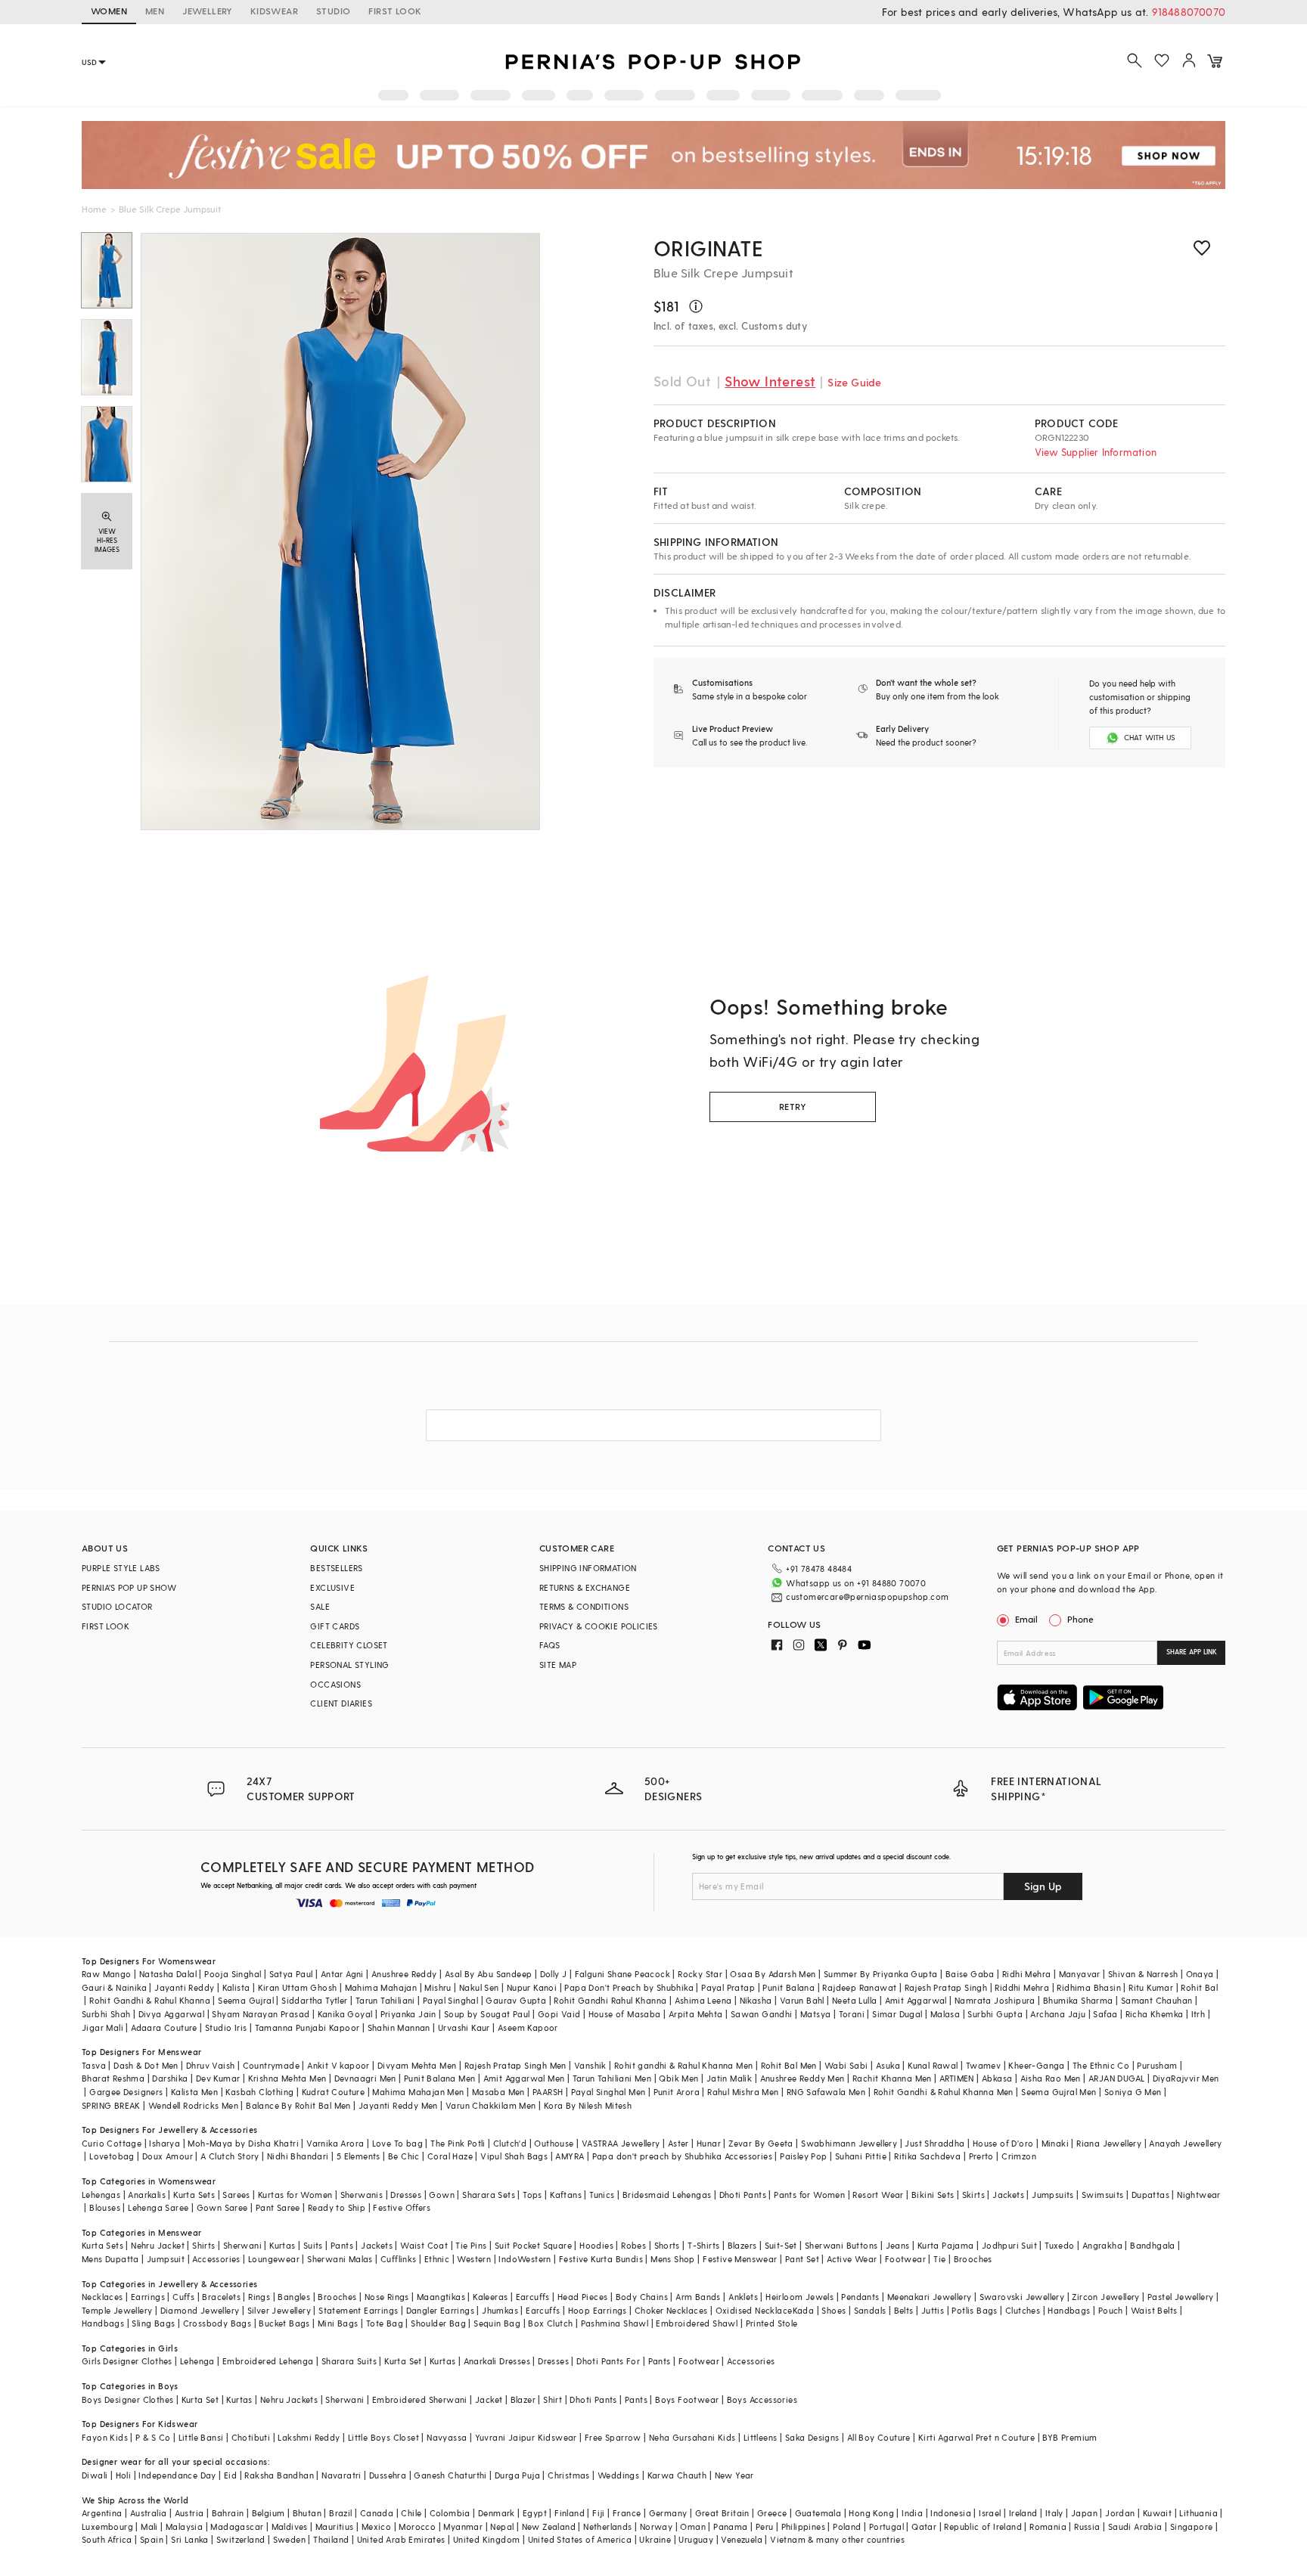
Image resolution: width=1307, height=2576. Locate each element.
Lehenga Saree (158, 2207)
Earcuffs (533, 2297)
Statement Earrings (358, 2310)
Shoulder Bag (438, 2323)
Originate (709, 248)
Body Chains (642, 2297)
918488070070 (1189, 12)
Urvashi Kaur (464, 2027)
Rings (259, 2297)
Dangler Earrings (440, 2310)
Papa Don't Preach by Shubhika (629, 1987)
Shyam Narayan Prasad (261, 2014)
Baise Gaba (970, 1974)
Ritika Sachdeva (927, 2156)
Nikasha (756, 2000)
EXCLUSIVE (332, 1587)
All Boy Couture (879, 2437)
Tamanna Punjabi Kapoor (307, 2027)
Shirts (203, 2245)
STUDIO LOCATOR (117, 1606)
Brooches (973, 2259)
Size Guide (854, 382)
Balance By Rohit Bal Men (298, 2105)
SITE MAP (558, 1665)
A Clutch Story (230, 2156)
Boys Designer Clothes (127, 2399)
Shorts (667, 2245)
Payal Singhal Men (608, 2092)
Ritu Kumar (1151, 1987)
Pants (342, 2245)
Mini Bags (338, 2323)
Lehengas (101, 2195)
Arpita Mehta (696, 2014)
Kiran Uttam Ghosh (298, 1987)
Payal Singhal (450, 2000)
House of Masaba (625, 2014)
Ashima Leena (703, 2000)
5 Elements (359, 2156)
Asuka (888, 2065)
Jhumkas (500, 2310)
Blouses (105, 2207)
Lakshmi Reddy (309, 2437)
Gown (442, 2195)
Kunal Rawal (933, 2065)
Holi (124, 2475)
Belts (904, 2310)
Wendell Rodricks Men (193, 2105)
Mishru (438, 1987)
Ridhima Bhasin (1089, 1987)
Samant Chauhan (1157, 2000)
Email (1026, 1619)
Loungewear (274, 2259)
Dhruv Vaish (210, 2065)
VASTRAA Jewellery (621, 2143)
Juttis (933, 2310)
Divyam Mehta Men (417, 2065)
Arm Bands (698, 2297)
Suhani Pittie (861, 2156)
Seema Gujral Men (1059, 2092)
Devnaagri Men (365, 2078)
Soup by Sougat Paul (487, 2014)
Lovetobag (112, 2156)
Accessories (216, 2259)
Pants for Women (809, 2195)
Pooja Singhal (233, 1974)
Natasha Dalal (168, 1974)
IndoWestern (525, 2259)
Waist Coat (424, 2245)
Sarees (236, 2195)
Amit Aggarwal (916, 2000)
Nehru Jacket (158, 2245)
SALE (320, 1606)
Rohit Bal (1199, 1987)
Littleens (761, 2437)
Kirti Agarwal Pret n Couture (976, 2437)
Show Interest (770, 381)
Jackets (1008, 2195)
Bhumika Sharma (1078, 2000)
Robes (633, 2245)
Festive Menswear (740, 2259)
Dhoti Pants (743, 2195)
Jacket (489, 2399)
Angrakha (1102, 2245)
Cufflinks (399, 2259)
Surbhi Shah (106, 2014)
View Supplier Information (1096, 452)
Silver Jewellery (279, 2310)
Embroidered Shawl (697, 2323)
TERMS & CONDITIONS (584, 1606)
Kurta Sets (194, 2195)
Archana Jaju (1058, 2014)
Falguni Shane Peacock (622, 1974)
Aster (678, 2143)
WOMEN (109, 11)
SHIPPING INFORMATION (588, 1568)
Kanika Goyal (345, 2014)
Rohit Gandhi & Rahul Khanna (150, 2000)
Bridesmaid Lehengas (667, 2195)
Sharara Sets (489, 2195)
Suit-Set (781, 2245)
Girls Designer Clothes (127, 2361)
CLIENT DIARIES (341, 1703)
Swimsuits (1103, 2195)
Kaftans (566, 2195)
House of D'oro (1003, 2143)
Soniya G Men (1133, 2092)
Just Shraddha (934, 2143)
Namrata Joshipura (995, 2000)
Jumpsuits (1053, 2195)
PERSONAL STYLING (349, 1665)
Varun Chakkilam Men (491, 2105)
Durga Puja (517, 2475)
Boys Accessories (762, 2399)
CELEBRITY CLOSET (349, 1645)
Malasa (945, 2014)
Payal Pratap (728, 1987)
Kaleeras (490, 2297)
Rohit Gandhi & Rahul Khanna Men (944, 2092)
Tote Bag (385, 2323)
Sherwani (242, 2245)
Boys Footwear (687, 2399)
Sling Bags (153, 2323)
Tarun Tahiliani (385, 2000)
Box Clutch (550, 2323)
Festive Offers (402, 2207)
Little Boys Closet (383, 2437)
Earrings (148, 2297)
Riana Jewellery (1109, 2143)
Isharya (165, 2143)
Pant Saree (278, 2207)
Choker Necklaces (671, 2310)
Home (94, 209)
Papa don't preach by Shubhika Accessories (682, 2156)
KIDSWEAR (274, 11)
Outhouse (554, 2143)
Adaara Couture (164, 2027)
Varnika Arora (335, 2143)
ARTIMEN (957, 2078)
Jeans (898, 2245)
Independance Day (177, 2475)
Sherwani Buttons (841, 2245)
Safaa (1105, 2014)
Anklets (743, 2297)
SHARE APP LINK (1192, 1652)
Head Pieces (582, 2297)
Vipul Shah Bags (514, 2156)
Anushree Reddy (404, 1974)
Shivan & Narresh (1143, 1974)
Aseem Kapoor (528, 2027)
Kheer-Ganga (1036, 2065)
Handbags (1069, 2310)
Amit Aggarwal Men (524, 2078)
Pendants (860, 2297)
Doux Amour (168, 2156)
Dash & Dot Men (146, 2065)
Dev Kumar (218, 2078)
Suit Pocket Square (533, 2245)
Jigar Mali (102, 2027)
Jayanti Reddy (184, 1987)
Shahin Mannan (399, 2027)
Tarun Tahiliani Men (612, 2078)
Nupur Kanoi (532, 1987)
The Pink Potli (458, 2143)
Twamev (983, 2065)
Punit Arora (677, 2092)
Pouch (1111, 2310)
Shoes (834, 2310)
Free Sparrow (613, 2437)
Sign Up (1043, 1886)
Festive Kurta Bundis (601, 2259)
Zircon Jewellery (1105, 2297)
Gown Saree (222, 2207)
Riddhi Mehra (1022, 1987)
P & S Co (153, 2437)
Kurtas (282, 2245)
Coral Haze (450, 2156)
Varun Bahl (802, 2000)
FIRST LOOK (395, 11)
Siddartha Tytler (314, 2000)
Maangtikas (441, 2297)
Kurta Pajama (946, 2245)
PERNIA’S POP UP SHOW (129, 1587)
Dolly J (554, 1974)
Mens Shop (673, 2259)
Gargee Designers (126, 2092)
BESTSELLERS (336, 1568)
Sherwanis (362, 2195)
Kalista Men (194, 2092)
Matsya (815, 2014)
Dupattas (1150, 2195)
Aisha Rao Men (1051, 2078)
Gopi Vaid (559, 2014)
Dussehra (388, 2475)
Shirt (553, 2399)
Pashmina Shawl (615, 2323)
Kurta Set (403, 2361)
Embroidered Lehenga (268, 2361)
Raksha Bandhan (279, 2475)
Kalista (236, 1987)
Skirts (973, 2195)
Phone (1080, 1619)
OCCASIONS (335, 1684)
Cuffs (183, 2297)
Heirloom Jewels (799, 2297)
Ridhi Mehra (1026, 1974)
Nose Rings (387, 2297)
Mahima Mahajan (381, 1987)
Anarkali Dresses (497, 2361)
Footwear (905, 2259)
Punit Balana (789, 1987)
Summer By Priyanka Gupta (881, 1974)
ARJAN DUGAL (1116, 2078)
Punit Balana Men (439, 2078)
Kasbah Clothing (259, 2092)
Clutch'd (510, 2143)
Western (474, 2259)
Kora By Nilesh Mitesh (588, 2105)
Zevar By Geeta (761, 2143)
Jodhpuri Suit (1009, 2245)
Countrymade (271, 2065)
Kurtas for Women (295, 2195)
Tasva (94, 2065)
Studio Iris (226, 2027)
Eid (230, 2475)
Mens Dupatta (110, 2259)
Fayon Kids (105, 2437)
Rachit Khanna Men (892, 2078)
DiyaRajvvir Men (1186, 2078)
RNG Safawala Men (826, 2092)
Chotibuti (251, 2437)
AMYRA (570, 2156)
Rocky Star (700, 1974)
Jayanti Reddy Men (398, 2105)
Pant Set (802, 2259)
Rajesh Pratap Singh (946, 1987)
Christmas (569, 2475)
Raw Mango (107, 1974)
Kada (804, 2310)
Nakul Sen (479, 1987)
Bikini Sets (933, 2195)
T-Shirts (703, 2245)
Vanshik (590, 2065)
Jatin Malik (729, 2078)
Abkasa (997, 2078)
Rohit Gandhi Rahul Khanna (610, 2000)
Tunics (602, 2195)
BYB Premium (1070, 2437)
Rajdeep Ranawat (859, 1987)
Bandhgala (1153, 2245)
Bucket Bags (284, 2323)
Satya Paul (291, 1974)
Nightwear (1199, 2195)
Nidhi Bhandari (298, 2156)
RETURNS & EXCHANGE (585, 1587)
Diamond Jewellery (200, 2310)
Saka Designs (812, 2437)
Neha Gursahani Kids (692, 2437)
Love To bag (397, 2143)
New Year (734, 2475)
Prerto (981, 2156)
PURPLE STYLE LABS (121, 1568)
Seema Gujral (246, 2000)
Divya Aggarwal (172, 2014)
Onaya (1200, 1974)
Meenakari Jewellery (930, 2297)
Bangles (294, 2297)
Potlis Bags (974, 2310)
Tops (532, 2195)
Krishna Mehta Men (287, 2078)
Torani (852, 2014)
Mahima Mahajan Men (418, 2092)
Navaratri (341, 2475)
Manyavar (1080, 1974)
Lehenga (197, 2361)
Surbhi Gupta (995, 2014)
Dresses (406, 2195)
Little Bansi (201, 2437)
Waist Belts (1154, 2310)
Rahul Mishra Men (743, 2092)
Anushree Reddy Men (803, 2078)
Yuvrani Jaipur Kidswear (526, 2437)
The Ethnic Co (1101, 2065)
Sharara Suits (349, 2361)
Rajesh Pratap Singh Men (515, 2065)
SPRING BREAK (111, 2105)
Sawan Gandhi (762, 2014)
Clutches (1023, 2310)
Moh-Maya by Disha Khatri (243, 2143)
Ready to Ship (337, 2207)
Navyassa (447, 2437)
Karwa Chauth (677, 2475)
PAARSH (548, 2092)
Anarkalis (147, 2195)
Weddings (618, 2475)
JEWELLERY (207, 11)
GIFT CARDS (335, 1626)
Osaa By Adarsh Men (773, 1974)
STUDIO (333, 11)
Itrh (1198, 2014)
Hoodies (596, 2245)
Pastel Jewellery (1180, 2297)
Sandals (870, 2310)
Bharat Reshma (113, 2078)
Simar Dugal (897, 2014)
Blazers (742, 2245)
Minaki (1055, 2143)
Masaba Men (498, 2092)
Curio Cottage (112, 2143)
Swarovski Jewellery (1022, 2297)
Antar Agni (342, 1974)
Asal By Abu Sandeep (489, 1974)
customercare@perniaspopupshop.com (867, 1596)
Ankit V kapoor (338, 2065)
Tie (939, 2259)
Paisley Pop (803, 2156)
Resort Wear (878, 2195)
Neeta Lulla (854, 2000)
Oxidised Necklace (754, 2310)
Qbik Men (678, 2078)
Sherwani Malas (340, 2259)
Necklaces (102, 2297)
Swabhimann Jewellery (849, 2143)
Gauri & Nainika (114, 1987)
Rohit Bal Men (789, 2065)
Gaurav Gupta (516, 2000)
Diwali (95, 2475)
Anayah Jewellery (1185, 2143)
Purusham (1157, 2065)
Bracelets (221, 2297)
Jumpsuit (166, 2259)
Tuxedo (1059, 2245)
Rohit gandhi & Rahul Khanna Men (683, 2065)
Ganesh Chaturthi (450, 2475)
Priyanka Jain (408, 2014)
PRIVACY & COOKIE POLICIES (599, 1626)
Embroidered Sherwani (420, 2399)
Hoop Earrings (598, 2310)
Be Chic (404, 2156)
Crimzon (1019, 2156)
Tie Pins (471, 2245)
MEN (155, 11)
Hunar (709, 2143)
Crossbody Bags (217, 2323)
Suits (313, 2245)
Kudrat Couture (334, 2092)
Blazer (523, 2399)
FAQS (550, 1645)
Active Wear (852, 2259)
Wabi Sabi (846, 2065)
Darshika (170, 2078)
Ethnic (437, 2259)
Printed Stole (772, 2323)
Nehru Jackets (289, 2399)
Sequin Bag (497, 2323)
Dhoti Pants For (608, 2361)
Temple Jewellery (117, 2310)
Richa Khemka (1155, 2014)
